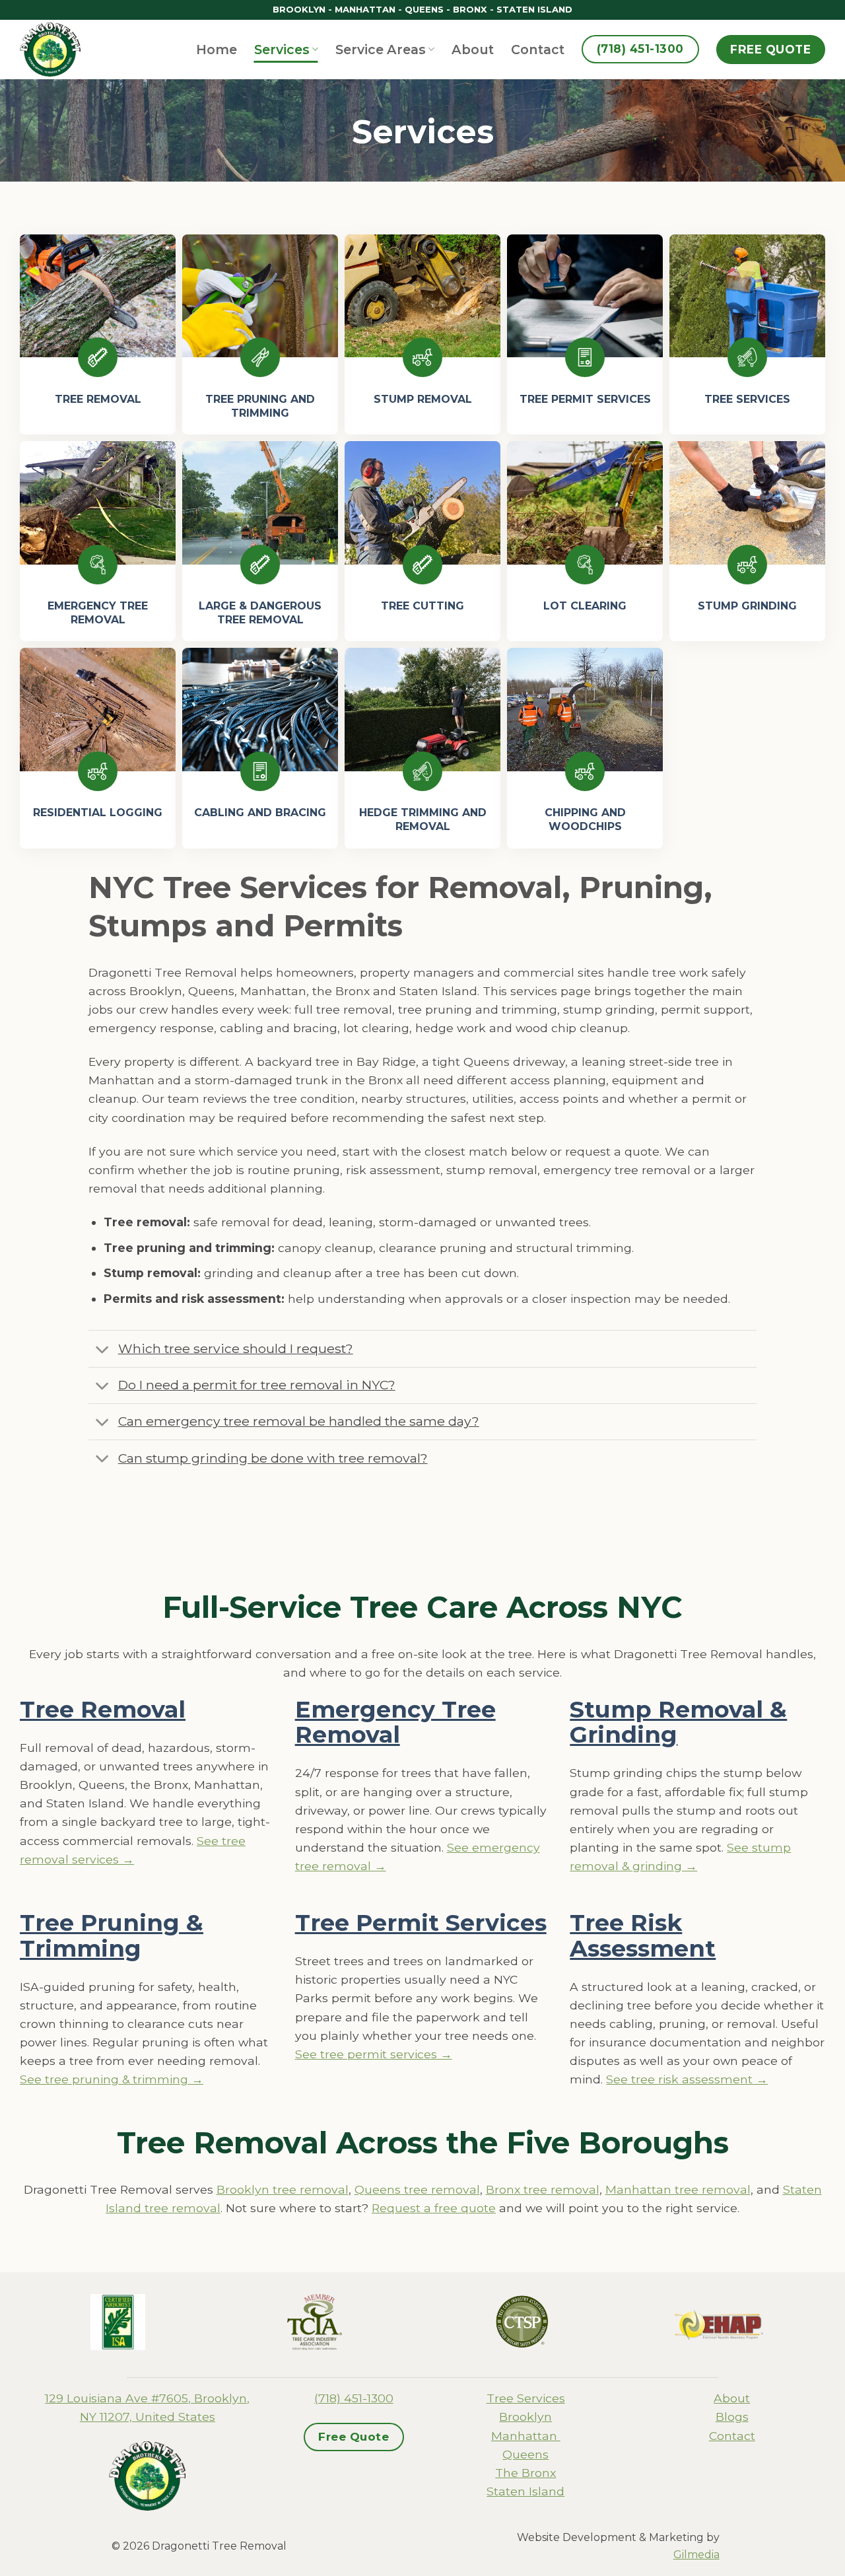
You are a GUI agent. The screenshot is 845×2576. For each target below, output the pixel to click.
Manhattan (526, 2436)
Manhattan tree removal (678, 2189)
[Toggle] (103, 1350)
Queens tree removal (417, 2189)
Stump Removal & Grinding (678, 1722)
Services (282, 50)
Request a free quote (434, 2208)
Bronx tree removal (543, 2189)
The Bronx (525, 2473)
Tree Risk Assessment (643, 1935)
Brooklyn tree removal (283, 2189)
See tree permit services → (374, 2054)
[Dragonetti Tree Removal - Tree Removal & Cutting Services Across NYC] (56, 50)
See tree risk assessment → (687, 2079)
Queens (525, 2454)
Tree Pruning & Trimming (112, 1935)
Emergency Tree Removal (395, 1722)
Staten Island (525, 2491)
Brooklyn (525, 2417)
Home (217, 50)
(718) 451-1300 (354, 2398)
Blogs (732, 2417)
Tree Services (526, 2398)
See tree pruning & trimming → (112, 2079)
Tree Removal (103, 1709)
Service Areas (381, 50)
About (473, 50)
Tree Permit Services (421, 1923)
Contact (538, 50)
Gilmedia (696, 2555)
